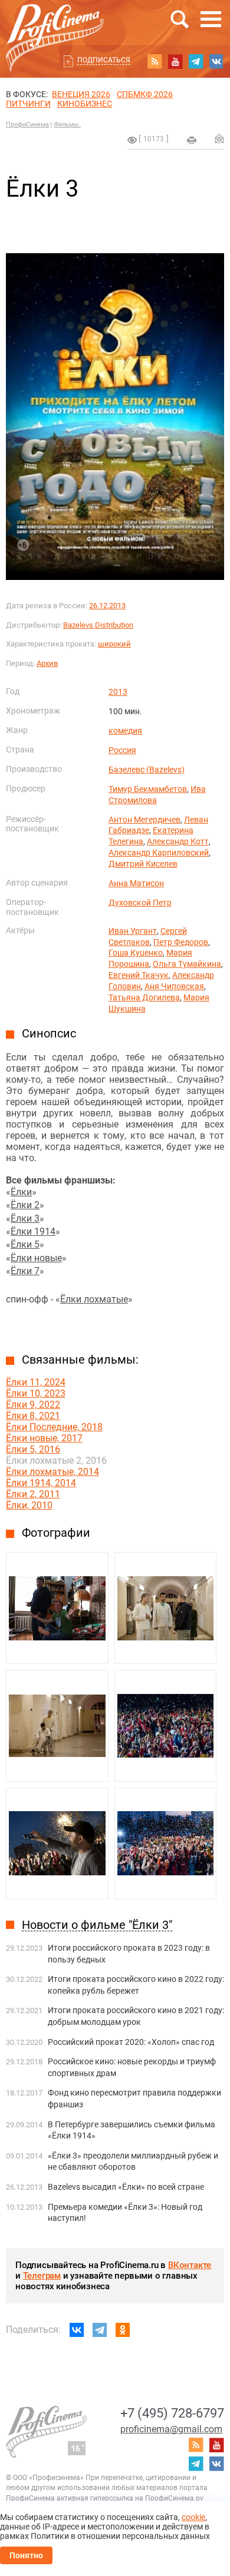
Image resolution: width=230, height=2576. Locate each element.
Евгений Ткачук (139, 975)
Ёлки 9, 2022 (33, 1405)
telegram (196, 61)
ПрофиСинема (27, 125)
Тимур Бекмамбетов (148, 789)
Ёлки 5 (25, 1244)
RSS (155, 61)
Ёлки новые (36, 1258)
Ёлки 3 (25, 1219)
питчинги (28, 104)
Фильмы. (67, 125)
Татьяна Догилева (144, 997)
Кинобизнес (85, 104)
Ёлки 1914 (33, 1231)
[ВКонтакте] (77, 2330)
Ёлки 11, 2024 (36, 1382)
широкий (114, 644)
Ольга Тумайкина (187, 964)
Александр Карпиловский (159, 853)
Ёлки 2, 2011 (33, 1494)
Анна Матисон (136, 883)
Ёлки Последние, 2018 (54, 1427)
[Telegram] (100, 2330)
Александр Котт (178, 841)
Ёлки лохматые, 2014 (52, 1472)
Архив (47, 663)
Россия (122, 750)
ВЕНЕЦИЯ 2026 (81, 94)
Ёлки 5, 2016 (33, 1449)
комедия (125, 731)
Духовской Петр (140, 903)
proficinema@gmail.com (171, 2429)
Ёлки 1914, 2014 (41, 1483)
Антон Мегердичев (144, 820)
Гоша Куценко (136, 953)
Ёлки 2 (25, 1205)
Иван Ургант (133, 931)
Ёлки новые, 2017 (44, 1438)
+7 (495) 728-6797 (172, 2413)
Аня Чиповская (174, 986)
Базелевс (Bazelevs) (147, 770)
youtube (175, 61)
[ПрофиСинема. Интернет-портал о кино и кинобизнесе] (55, 24)
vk (216, 61)
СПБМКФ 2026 (145, 94)
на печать (192, 140)
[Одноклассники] (123, 2330)
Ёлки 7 (25, 1271)
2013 (118, 692)
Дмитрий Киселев (143, 864)
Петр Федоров (181, 942)
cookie (193, 2517)
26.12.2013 (107, 606)
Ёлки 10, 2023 (36, 1393)
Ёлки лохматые (94, 1299)
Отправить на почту (219, 138)
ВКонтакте (190, 2265)
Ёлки (21, 1192)
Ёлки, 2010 (29, 1505)
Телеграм (42, 2276)
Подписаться (104, 60)
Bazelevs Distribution (98, 625)
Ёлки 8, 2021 (33, 1416)
